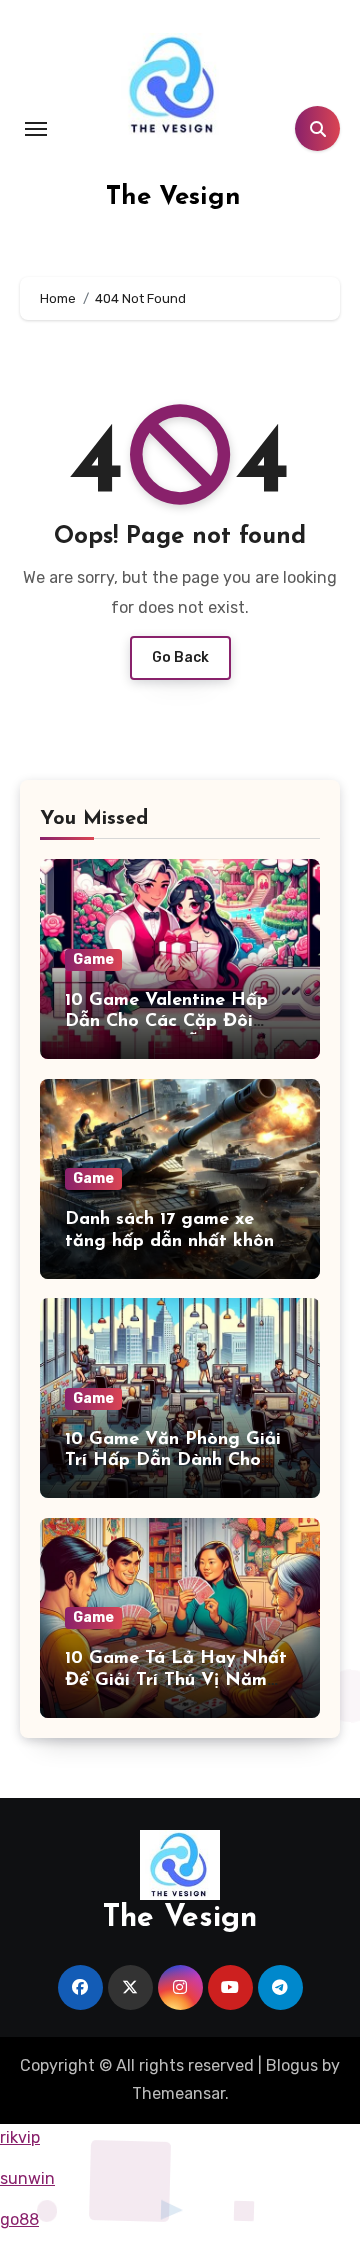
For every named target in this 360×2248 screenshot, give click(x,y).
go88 (19, 2219)
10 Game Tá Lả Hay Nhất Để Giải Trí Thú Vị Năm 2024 (176, 1680)
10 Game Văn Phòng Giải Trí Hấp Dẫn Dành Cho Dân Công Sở (173, 1461)
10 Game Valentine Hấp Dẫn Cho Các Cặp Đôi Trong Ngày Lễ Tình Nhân (179, 1022)
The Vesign (173, 197)
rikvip (20, 2137)
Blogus (292, 2065)
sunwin (27, 2178)
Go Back (180, 657)
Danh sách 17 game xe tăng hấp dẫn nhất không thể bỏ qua (175, 1241)
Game (93, 959)
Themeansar (178, 2093)
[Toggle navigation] (36, 129)
